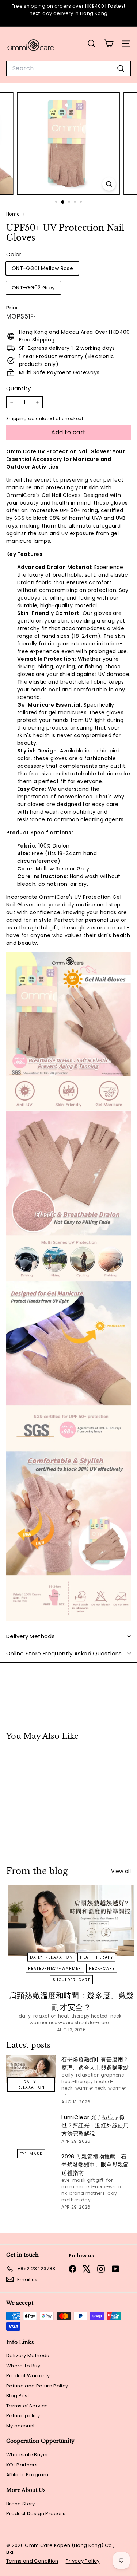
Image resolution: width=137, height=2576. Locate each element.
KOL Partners (22, 2465)
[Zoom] (109, 184)
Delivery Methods (31, 1636)
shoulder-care (72, 1980)
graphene (112, 2075)
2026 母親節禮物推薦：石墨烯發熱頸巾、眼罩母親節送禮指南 (95, 2165)
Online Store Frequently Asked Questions (64, 1653)
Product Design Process (36, 2514)
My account (21, 2426)
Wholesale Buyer (27, 2455)
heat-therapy (96, 1957)
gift (91, 2180)
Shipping (17, 419)
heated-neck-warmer (55, 1969)
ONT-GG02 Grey (33, 288)
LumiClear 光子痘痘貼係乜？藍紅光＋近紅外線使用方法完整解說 (95, 2125)
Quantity (19, 388)
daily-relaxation (51, 1957)
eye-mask (31, 2154)
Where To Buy (23, 2366)
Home (14, 214)
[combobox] (68, 68)
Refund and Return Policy (37, 2386)
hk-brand (73, 2193)
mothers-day (101, 2193)
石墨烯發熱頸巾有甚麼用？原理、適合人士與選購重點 (95, 2063)
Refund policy (23, 2416)
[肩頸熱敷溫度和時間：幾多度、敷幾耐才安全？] (71, 1921)
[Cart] (109, 44)
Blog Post (18, 2396)
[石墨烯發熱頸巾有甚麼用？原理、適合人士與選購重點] (31, 2069)
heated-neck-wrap (98, 2187)
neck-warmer (111, 2088)
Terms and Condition (32, 2561)
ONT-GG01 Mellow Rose (42, 268)
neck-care (102, 1969)
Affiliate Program (27, 2475)
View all (121, 1871)
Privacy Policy (83, 2561)
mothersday (76, 2200)
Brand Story (21, 2504)
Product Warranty (28, 2376)
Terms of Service (27, 2406)
